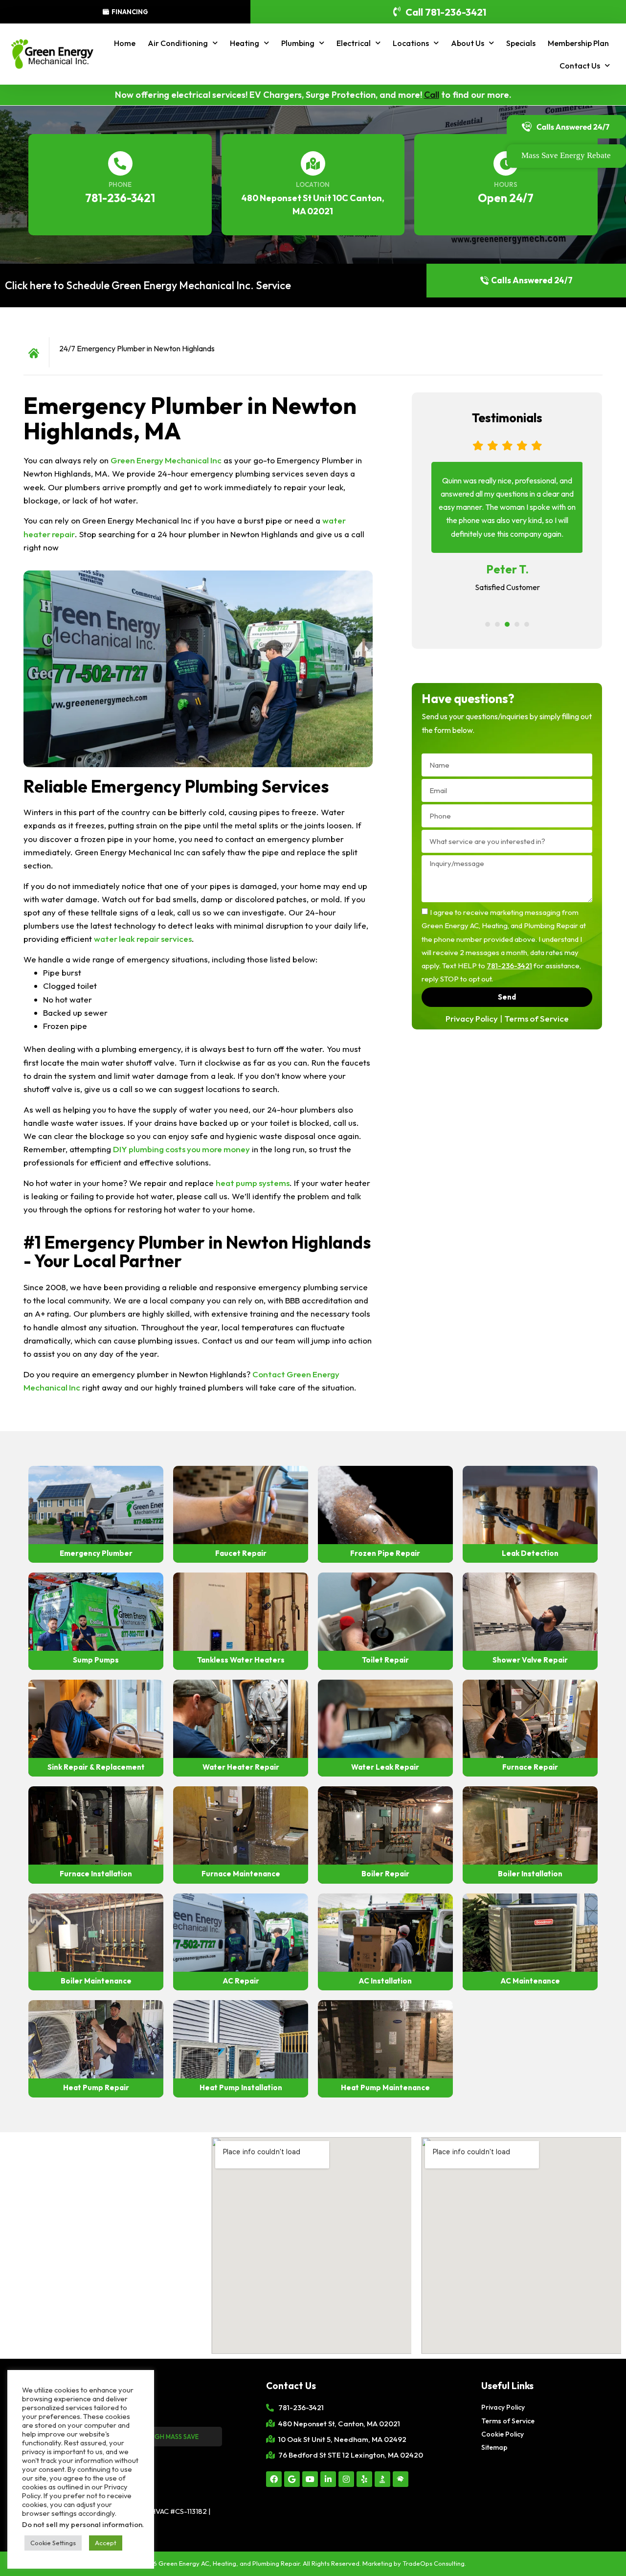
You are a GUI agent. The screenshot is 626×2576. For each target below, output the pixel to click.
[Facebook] (274, 2479)
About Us (468, 43)
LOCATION (313, 184)
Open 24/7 (506, 198)
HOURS (506, 184)
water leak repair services (143, 939)
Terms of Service (537, 1018)
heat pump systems (253, 1183)
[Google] (292, 2479)
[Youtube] (310, 2479)
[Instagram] (346, 2479)
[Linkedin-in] (328, 2479)
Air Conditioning (178, 43)
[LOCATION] (313, 163)
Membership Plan (578, 43)
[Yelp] (364, 2479)
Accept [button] (106, 2543)
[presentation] (488, 624)
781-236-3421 (120, 198)
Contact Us (580, 66)
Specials (521, 43)
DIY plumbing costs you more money (181, 1149)
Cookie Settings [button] (53, 2543)
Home (125, 43)
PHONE (120, 184)
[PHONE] (120, 163)
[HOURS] (506, 163)
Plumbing (298, 43)
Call (432, 95)
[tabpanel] (507, 524)
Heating (245, 43)
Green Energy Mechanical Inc (166, 460)
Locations (411, 43)
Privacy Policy (472, 1018)
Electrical (354, 43)
